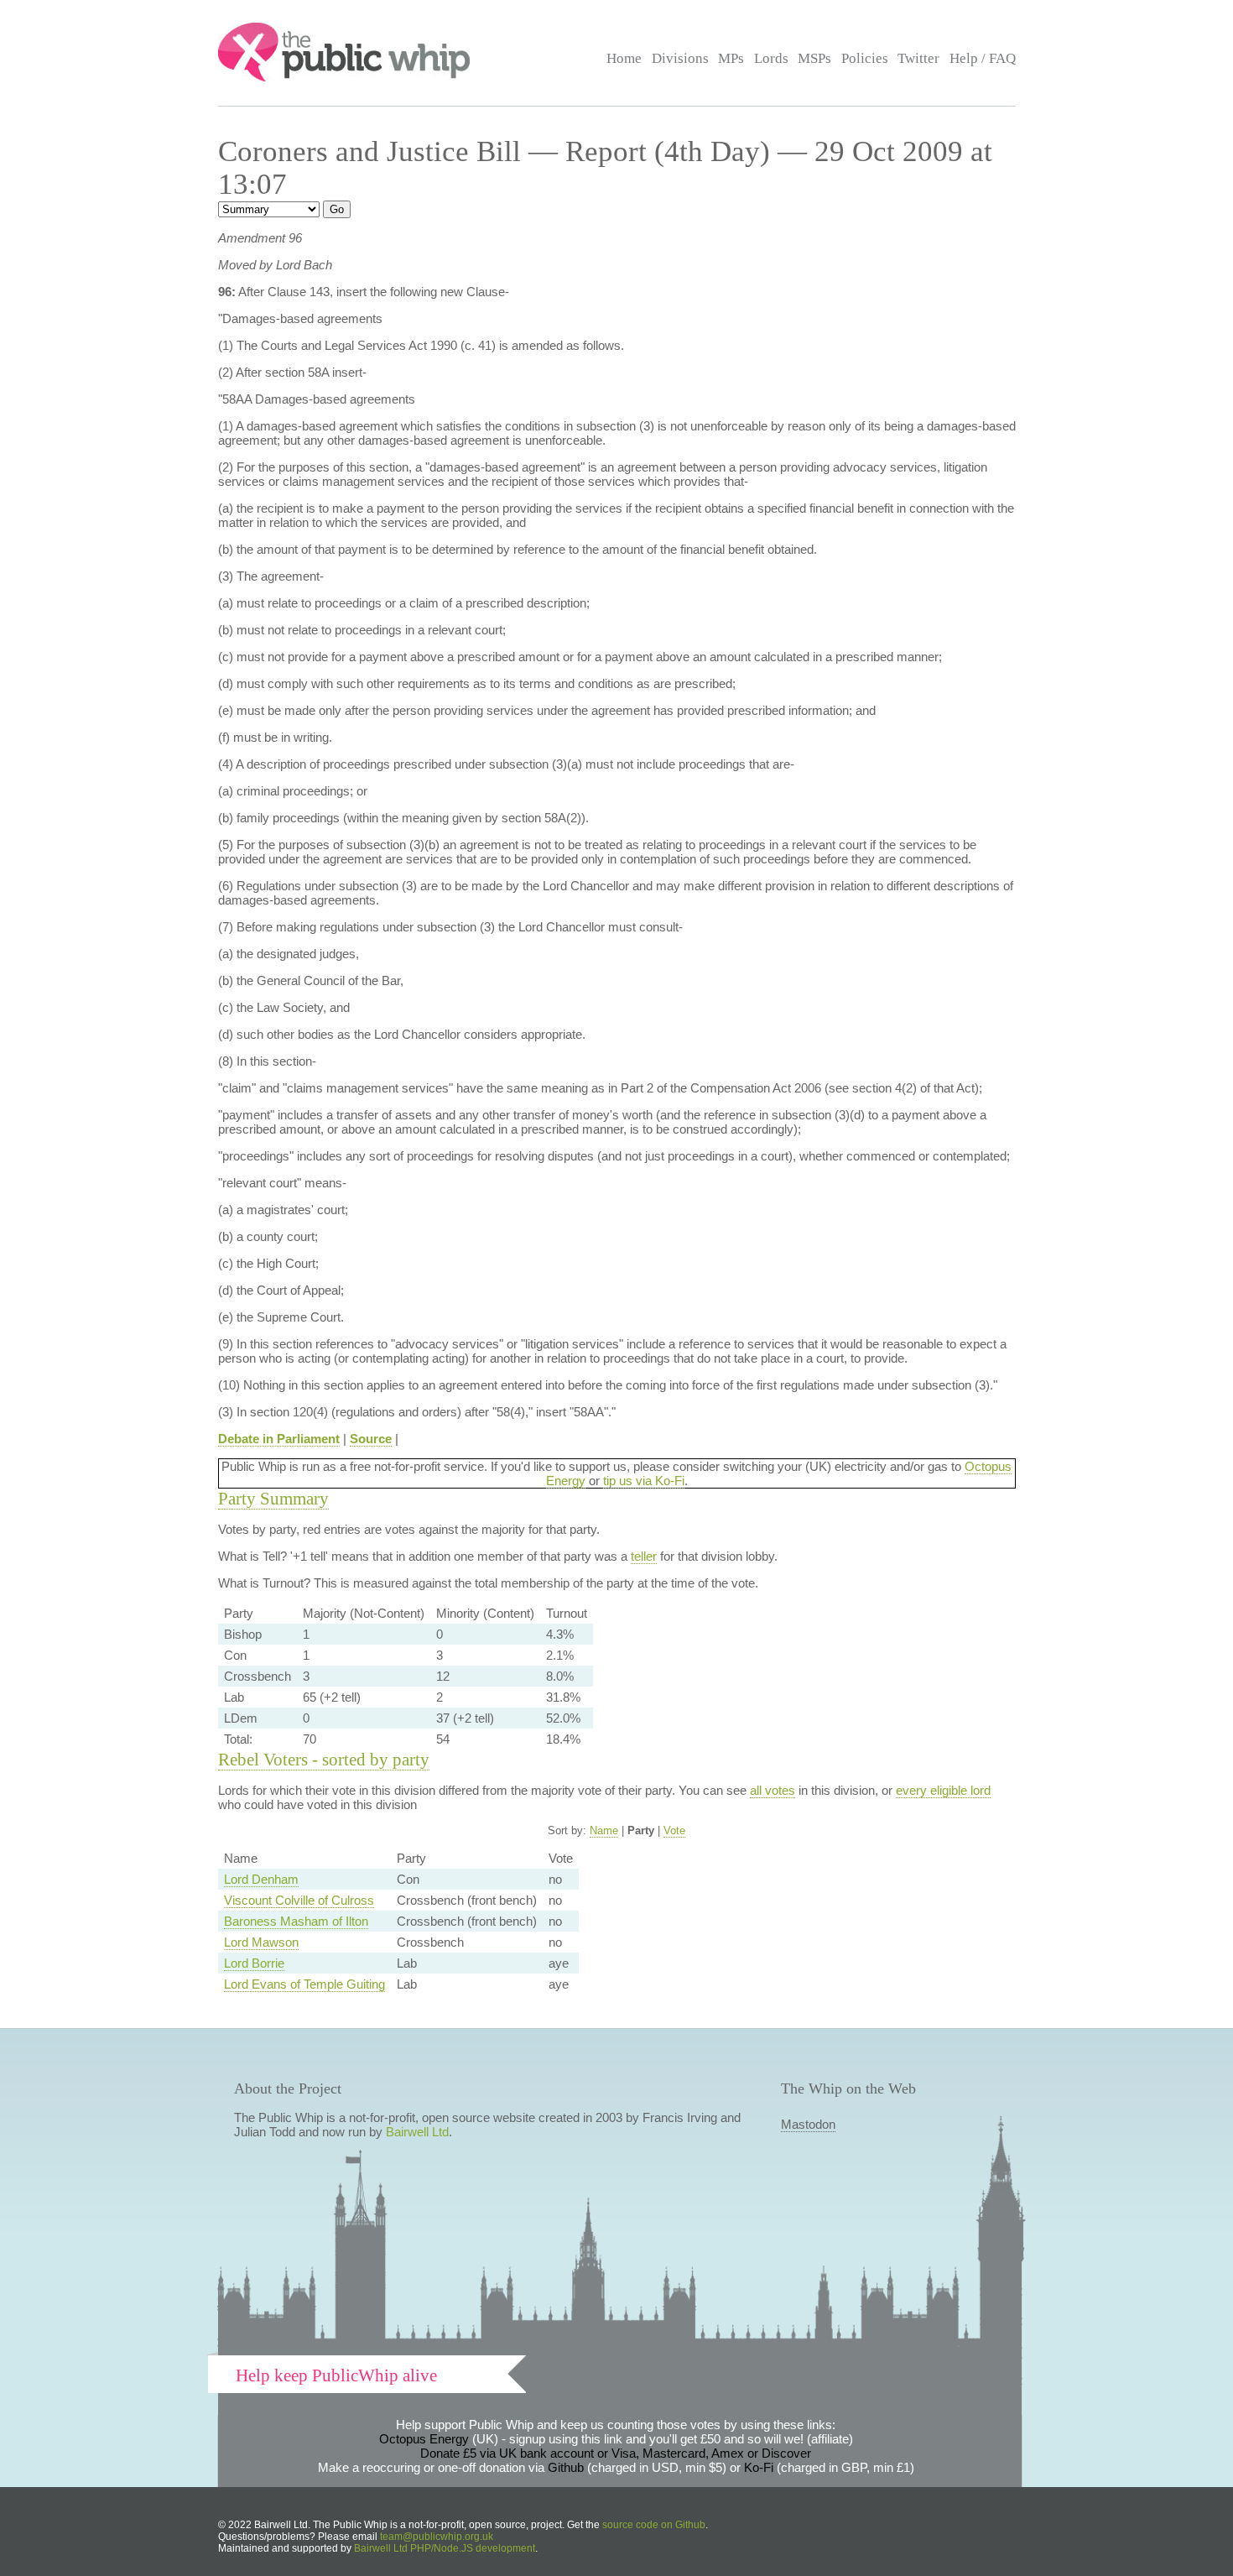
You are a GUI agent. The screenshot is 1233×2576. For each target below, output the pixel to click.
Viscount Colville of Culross (299, 1900)
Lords (771, 58)
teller (644, 1556)
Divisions (680, 58)
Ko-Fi (759, 2467)
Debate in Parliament (279, 1439)
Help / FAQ (983, 58)
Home (624, 58)
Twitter (918, 58)
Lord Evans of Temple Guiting (304, 1984)
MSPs (814, 58)
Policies (865, 58)
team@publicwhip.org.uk (437, 2537)
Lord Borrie (254, 1963)
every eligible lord (943, 1790)
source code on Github (654, 2525)
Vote (674, 1830)
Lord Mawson (261, 1942)
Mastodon (808, 2124)
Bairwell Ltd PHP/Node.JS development (445, 2548)
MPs (731, 58)
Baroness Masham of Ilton (296, 1921)
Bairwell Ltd (417, 2132)
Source (371, 1439)
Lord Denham (261, 1879)
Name (604, 1830)
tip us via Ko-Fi (644, 1481)
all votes (773, 1790)
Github (566, 2467)
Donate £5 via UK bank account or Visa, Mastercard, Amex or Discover (616, 2453)
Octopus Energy (424, 2439)
